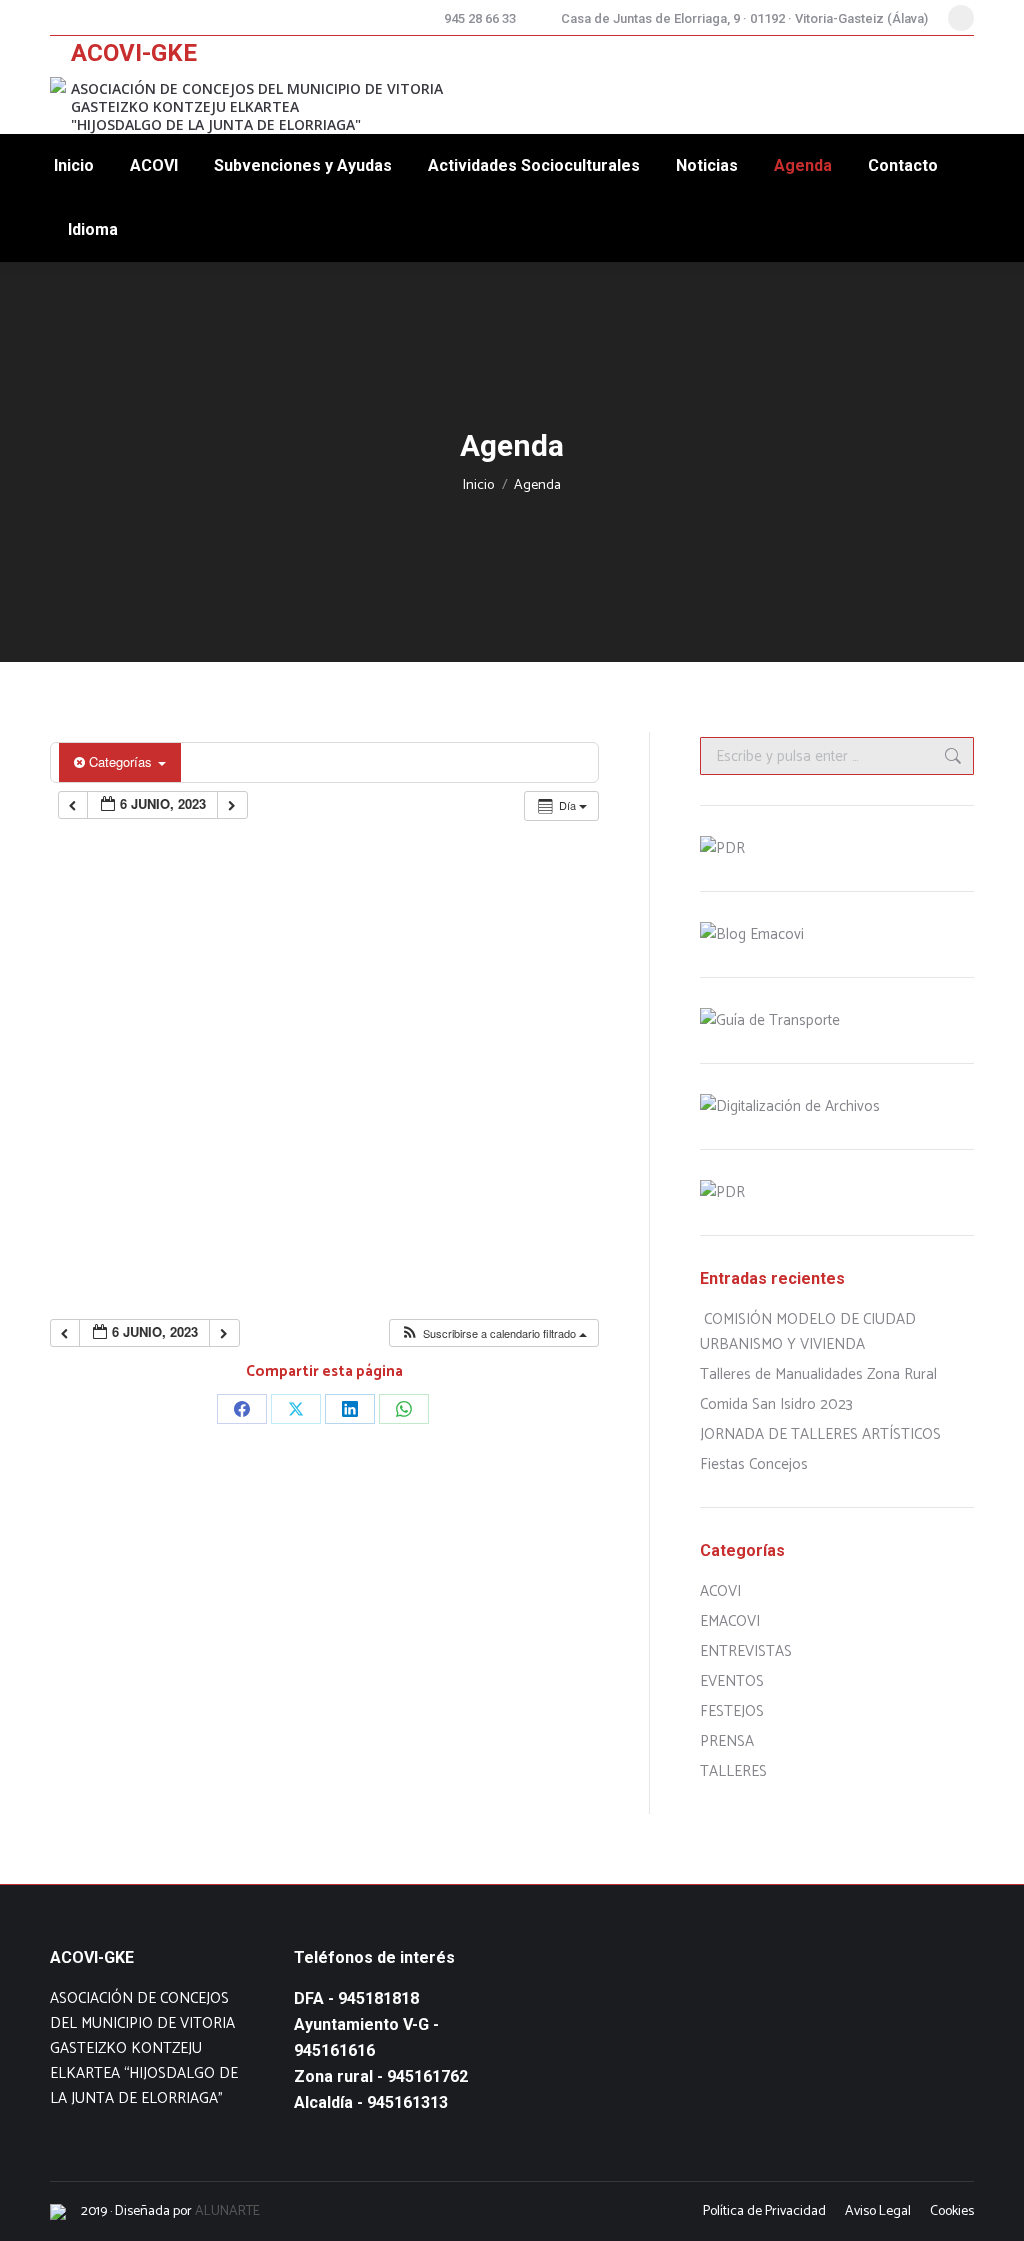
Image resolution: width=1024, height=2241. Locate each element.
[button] (493, 1333)
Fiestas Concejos (754, 1464)
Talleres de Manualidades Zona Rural (818, 1374)
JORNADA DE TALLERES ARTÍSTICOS (820, 1434)
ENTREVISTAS (746, 1651)
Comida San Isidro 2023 (776, 1404)
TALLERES (733, 1771)
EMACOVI (730, 1621)
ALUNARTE (227, 2211)
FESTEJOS (732, 1711)
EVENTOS (732, 1681)
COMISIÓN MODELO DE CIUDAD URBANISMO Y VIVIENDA (808, 1332)
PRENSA (727, 1741)
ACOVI (720, 1591)
